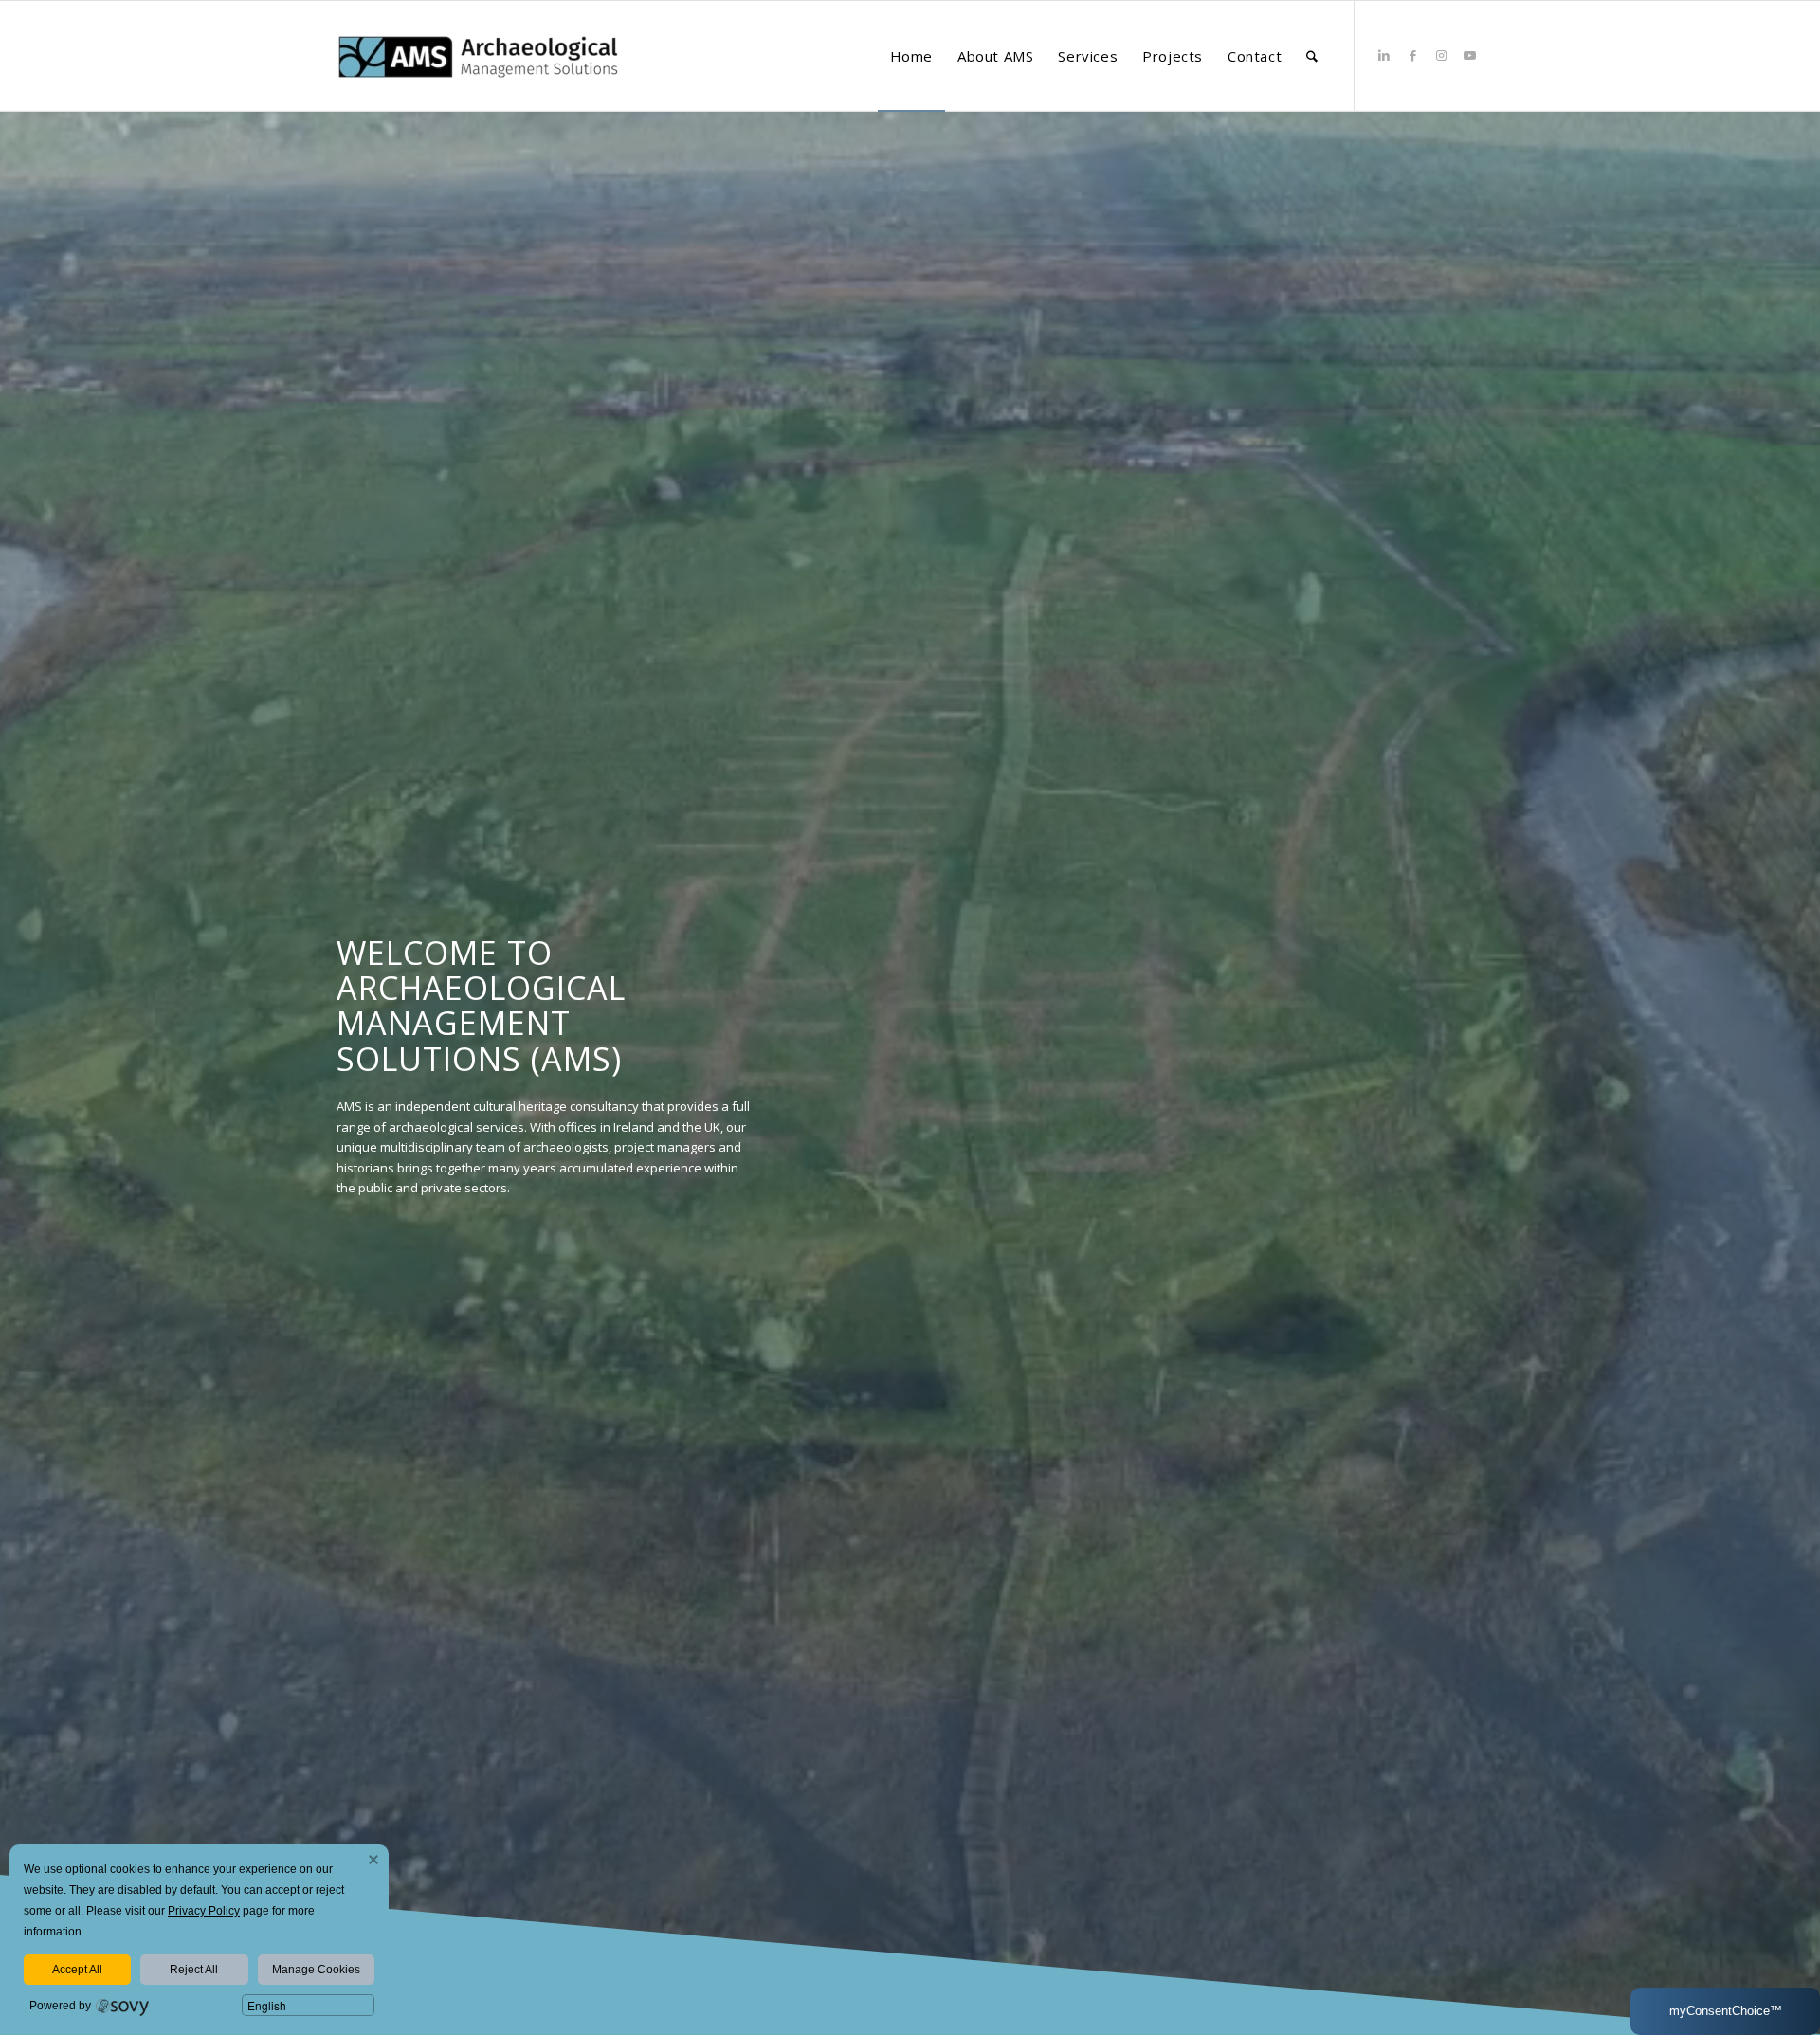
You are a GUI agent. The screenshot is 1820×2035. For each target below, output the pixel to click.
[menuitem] (911, 56)
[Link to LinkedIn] (1384, 55)
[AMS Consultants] (479, 89)
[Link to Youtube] (1469, 55)
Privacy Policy (204, 1911)
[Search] (1312, 56)
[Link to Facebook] (1412, 55)
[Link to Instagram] (1441, 55)
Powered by (60, 2006)
